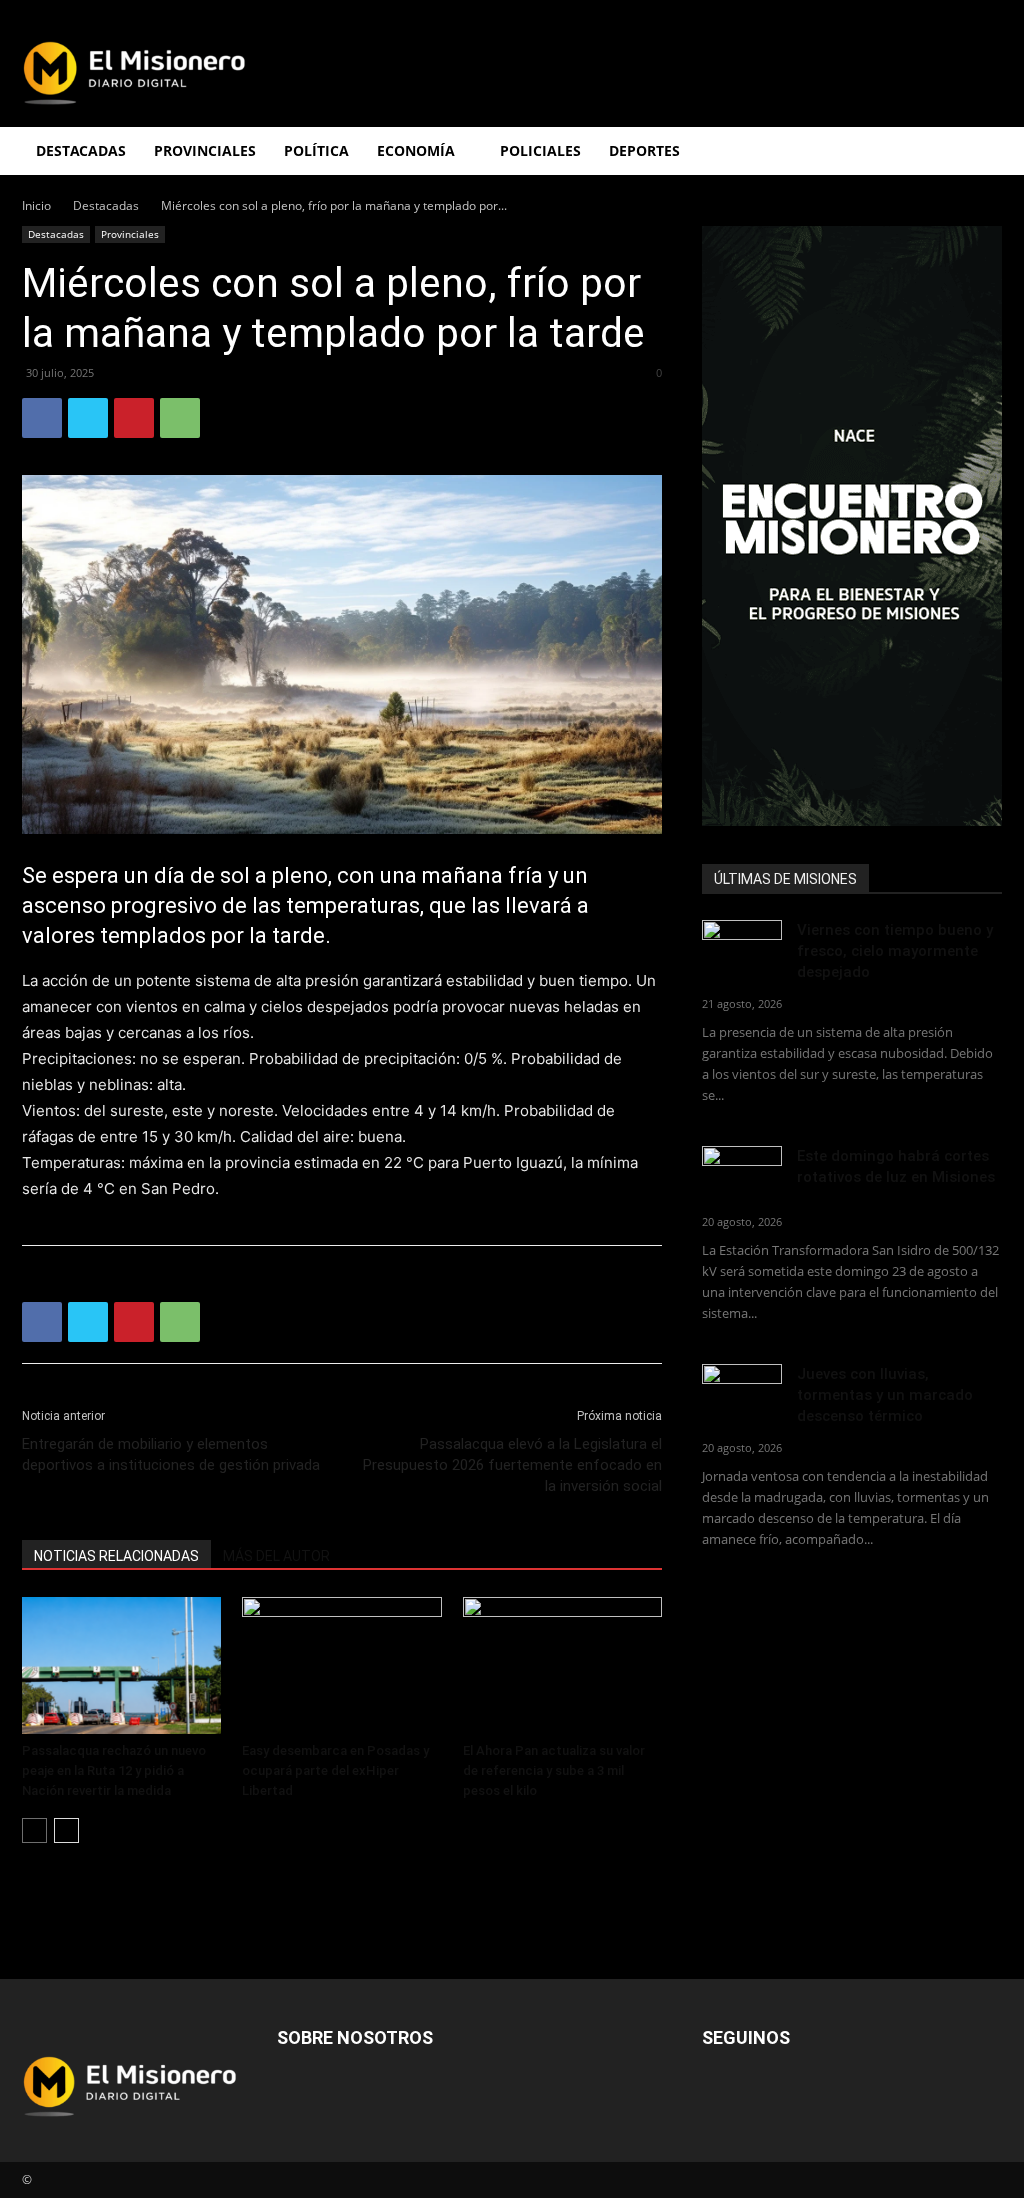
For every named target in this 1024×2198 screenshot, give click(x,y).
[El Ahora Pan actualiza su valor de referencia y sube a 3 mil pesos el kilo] (562, 1665)
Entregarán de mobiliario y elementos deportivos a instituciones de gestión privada (171, 1454)
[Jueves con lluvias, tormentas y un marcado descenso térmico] (742, 1391)
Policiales (540, 150)
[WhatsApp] (180, 418)
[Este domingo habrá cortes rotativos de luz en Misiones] (742, 1168)
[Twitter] (88, 418)
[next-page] (66, 1830)
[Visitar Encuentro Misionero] (852, 526)
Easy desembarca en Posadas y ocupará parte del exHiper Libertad (335, 1770)
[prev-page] (34, 1830)
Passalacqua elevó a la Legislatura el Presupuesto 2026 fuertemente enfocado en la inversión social (512, 1465)
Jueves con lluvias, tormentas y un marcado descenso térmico (885, 1395)
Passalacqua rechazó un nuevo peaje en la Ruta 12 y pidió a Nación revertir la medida (114, 1770)
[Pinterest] (134, 418)
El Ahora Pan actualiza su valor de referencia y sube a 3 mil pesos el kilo (554, 1770)
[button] (978, 152)
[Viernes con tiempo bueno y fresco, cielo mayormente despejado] (742, 947)
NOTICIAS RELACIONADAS (116, 1556)
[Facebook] (42, 418)
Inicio (36, 205)
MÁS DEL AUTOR (276, 1556)
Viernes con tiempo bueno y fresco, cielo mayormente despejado (895, 951)
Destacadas (106, 205)
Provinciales (130, 234)
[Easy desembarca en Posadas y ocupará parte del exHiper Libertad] (341, 1665)
